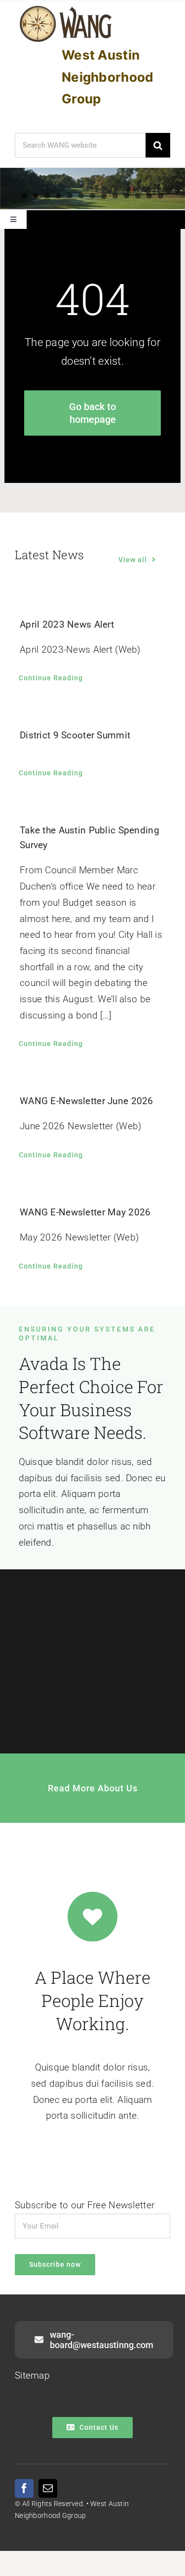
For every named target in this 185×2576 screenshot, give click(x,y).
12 (149, 196)
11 (138, 196)
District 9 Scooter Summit (75, 735)
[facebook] (24, 2488)
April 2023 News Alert (67, 624)
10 (127, 196)
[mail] (48, 2488)
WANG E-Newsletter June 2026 (87, 1101)
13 (161, 196)
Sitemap (32, 2375)
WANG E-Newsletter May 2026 (85, 1212)
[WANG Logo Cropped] (66, 8)
